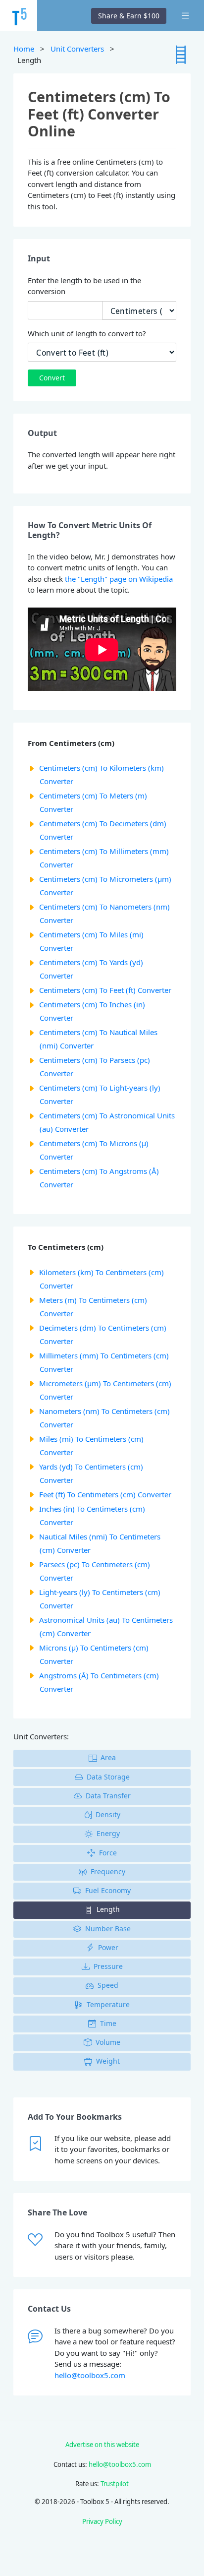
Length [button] (108, 1909)
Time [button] (108, 2023)
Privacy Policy (102, 2521)
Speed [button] (108, 1985)
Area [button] (108, 1757)
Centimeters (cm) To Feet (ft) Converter (105, 990)
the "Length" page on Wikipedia (119, 579)
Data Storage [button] (108, 1777)
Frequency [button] (108, 1871)
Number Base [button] (108, 1929)
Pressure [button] (108, 1966)
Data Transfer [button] (108, 1796)
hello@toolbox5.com (90, 2375)
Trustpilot (115, 2484)
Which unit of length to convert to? (87, 333)
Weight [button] (108, 2061)
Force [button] (108, 1853)
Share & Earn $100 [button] (129, 16)
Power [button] (108, 1947)
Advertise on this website (102, 2445)
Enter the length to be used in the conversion (84, 286)
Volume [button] (108, 2042)
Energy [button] (108, 1833)
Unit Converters (77, 49)
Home (24, 49)
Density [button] (108, 1814)
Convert (52, 378)
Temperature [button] (108, 2004)
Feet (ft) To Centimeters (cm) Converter (105, 1494)
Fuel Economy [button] (108, 1890)
